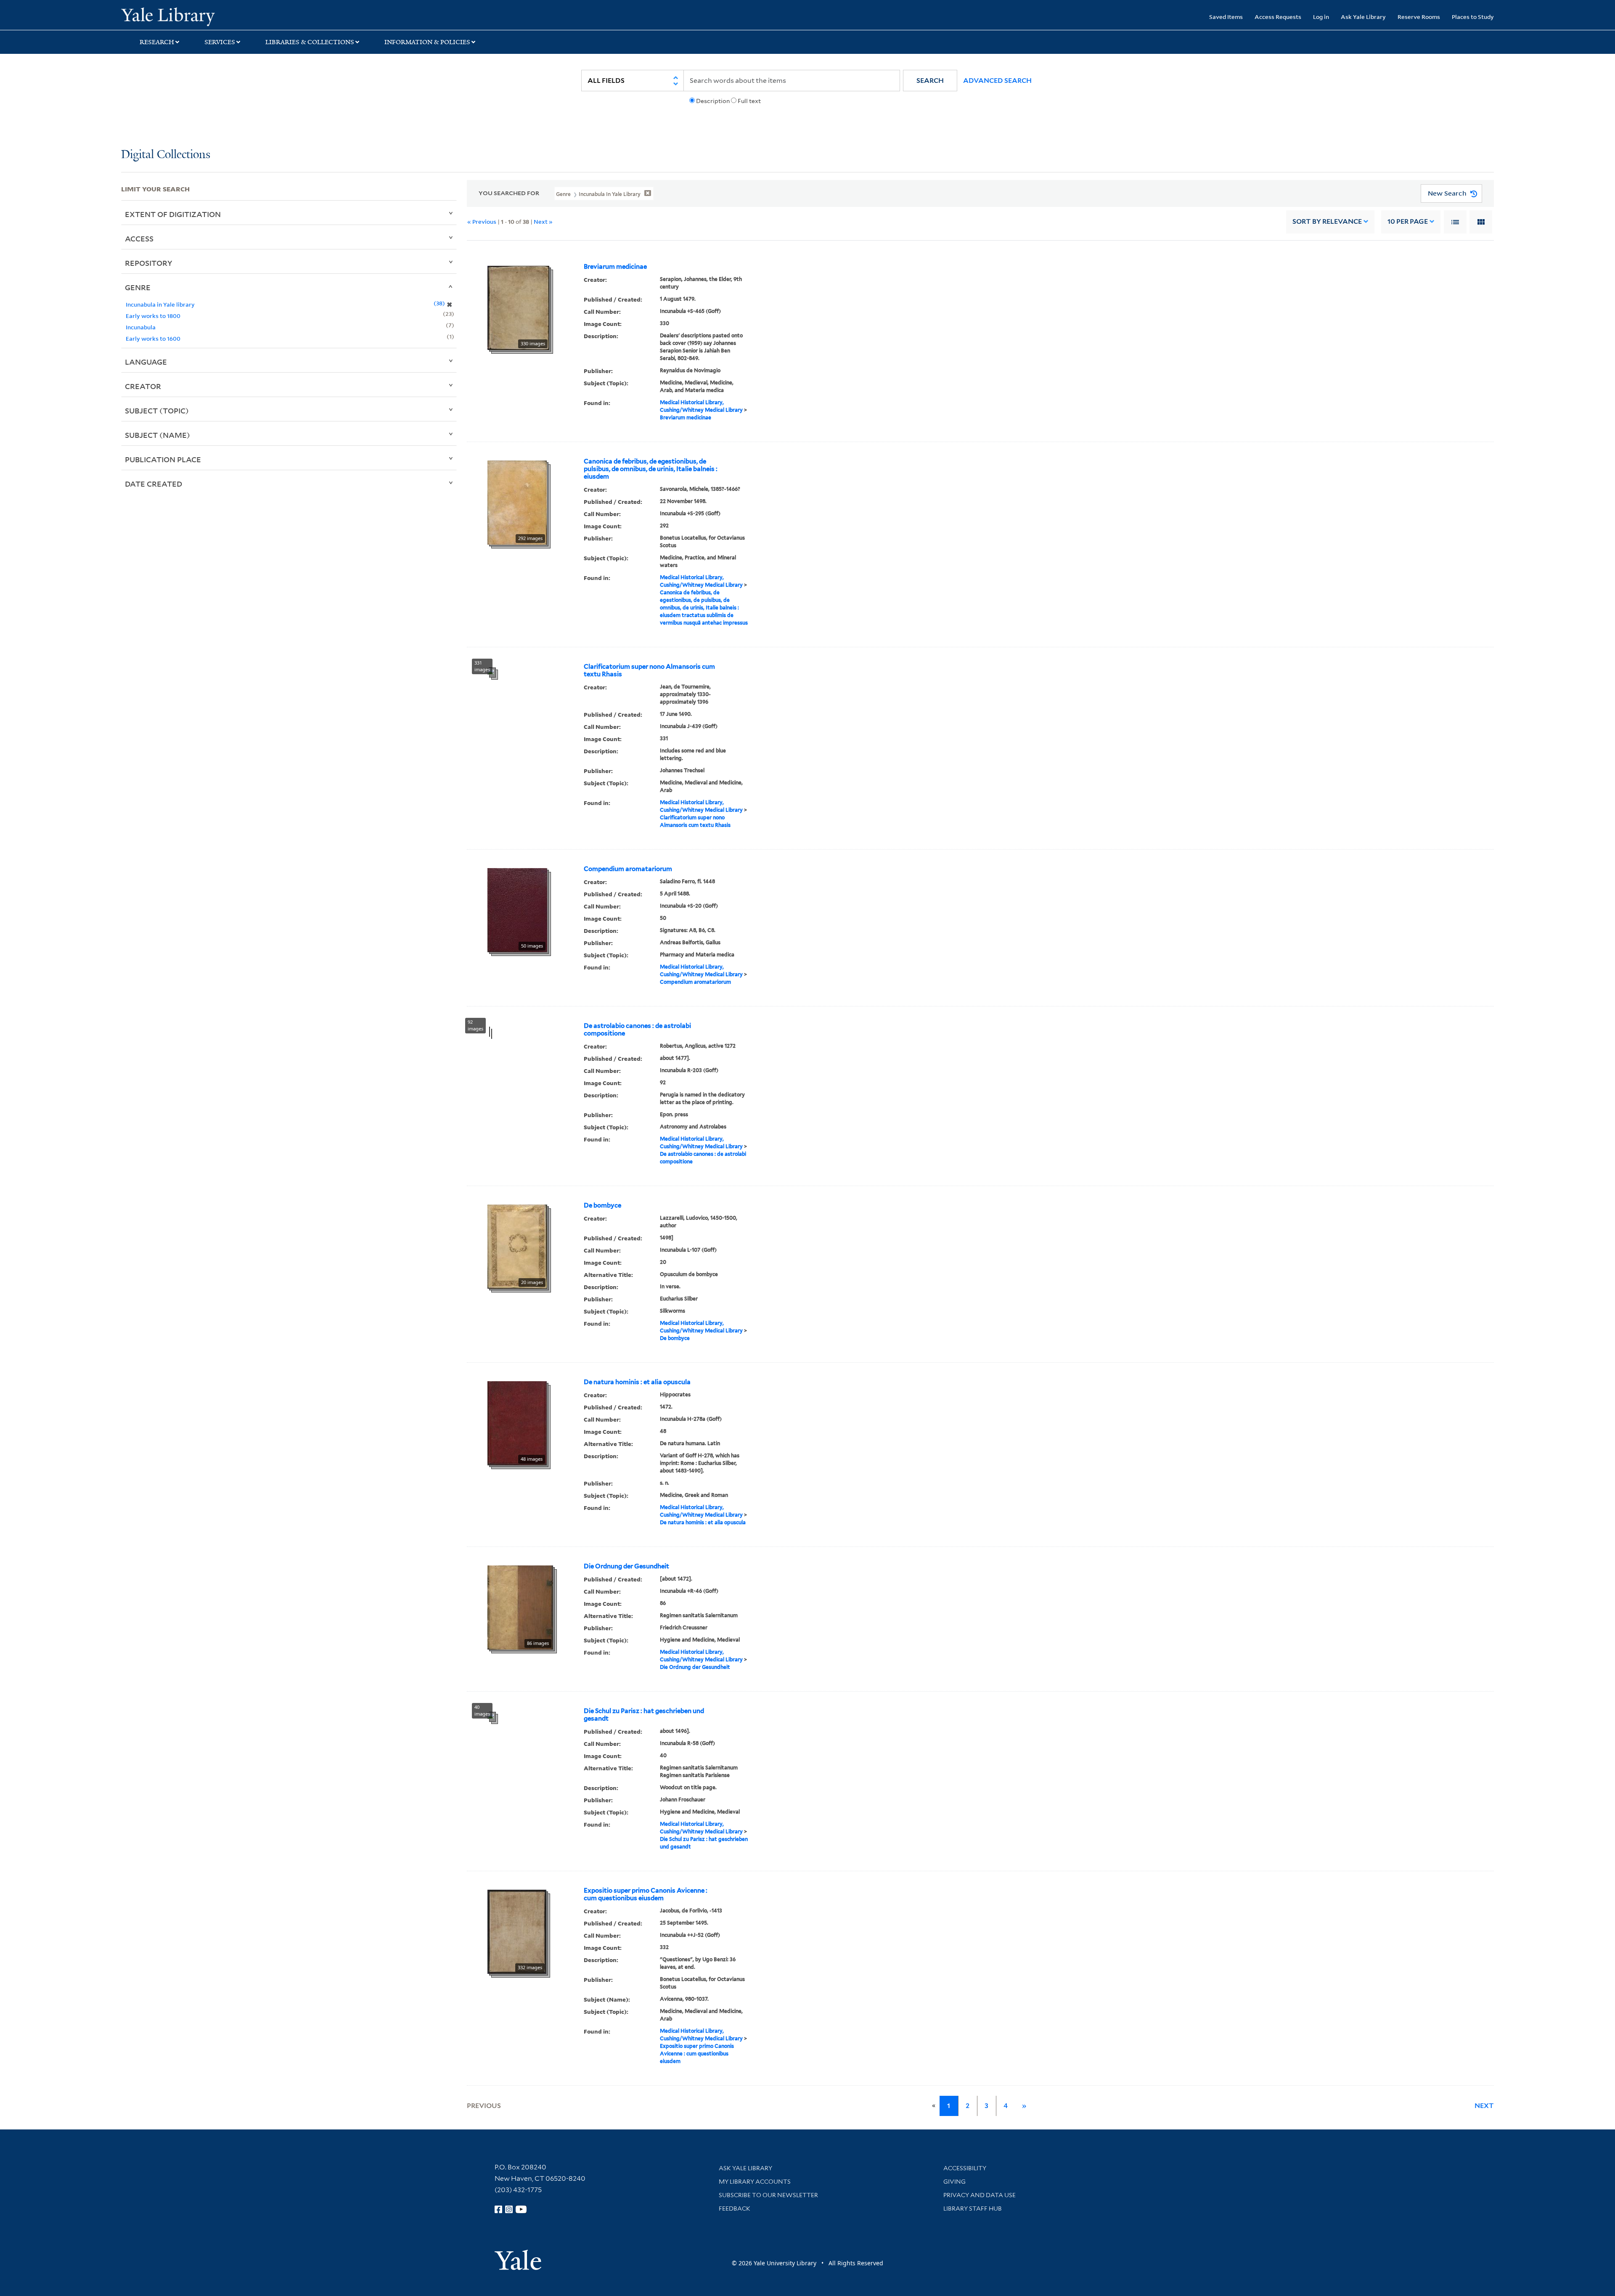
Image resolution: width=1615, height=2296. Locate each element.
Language (146, 362)
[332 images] (517, 1931)
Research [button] (157, 42)
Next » (543, 221)
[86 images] (520, 1607)
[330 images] (518, 307)
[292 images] (517, 502)
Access (139, 238)
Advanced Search (997, 81)
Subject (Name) (158, 435)
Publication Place (163, 459)
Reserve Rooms (1419, 17)
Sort (1327, 221)
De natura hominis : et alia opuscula (637, 1382)
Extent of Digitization (173, 214)
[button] (930, 81)
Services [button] (220, 42)
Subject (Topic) (157, 410)
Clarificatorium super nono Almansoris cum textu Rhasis (649, 670)
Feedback (735, 2209)
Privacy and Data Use (980, 2195)
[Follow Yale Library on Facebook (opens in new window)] (498, 2209)
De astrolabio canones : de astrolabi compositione (637, 1030)
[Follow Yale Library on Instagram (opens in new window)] (509, 2209)
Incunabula (141, 327)
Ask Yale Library (1363, 17)
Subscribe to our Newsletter (768, 2195)
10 (1408, 221)
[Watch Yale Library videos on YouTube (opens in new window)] (521, 2209)
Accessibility (965, 2168)
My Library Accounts (755, 2182)
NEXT (1484, 2106)
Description (713, 101)
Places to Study (1473, 17)
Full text (749, 101)
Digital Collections (166, 155)
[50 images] (517, 909)
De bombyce (602, 1205)
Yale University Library (224, 16)
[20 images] (517, 1246)
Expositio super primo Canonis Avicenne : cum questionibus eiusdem (646, 1894)
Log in (1321, 17)
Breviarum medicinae (615, 267)
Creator (143, 386)
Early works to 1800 (153, 316)
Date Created (154, 484)
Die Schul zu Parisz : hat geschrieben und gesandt (644, 1715)
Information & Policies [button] (427, 42)
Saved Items (1226, 17)
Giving (954, 2182)
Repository (149, 263)
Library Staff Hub (973, 2209)
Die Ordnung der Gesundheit (626, 1566)
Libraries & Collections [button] (310, 42)
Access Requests (1278, 17)
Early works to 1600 (153, 338)
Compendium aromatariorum (628, 869)
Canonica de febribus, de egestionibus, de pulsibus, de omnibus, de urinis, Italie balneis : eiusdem (651, 469)
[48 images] (517, 1422)
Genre (138, 287)
